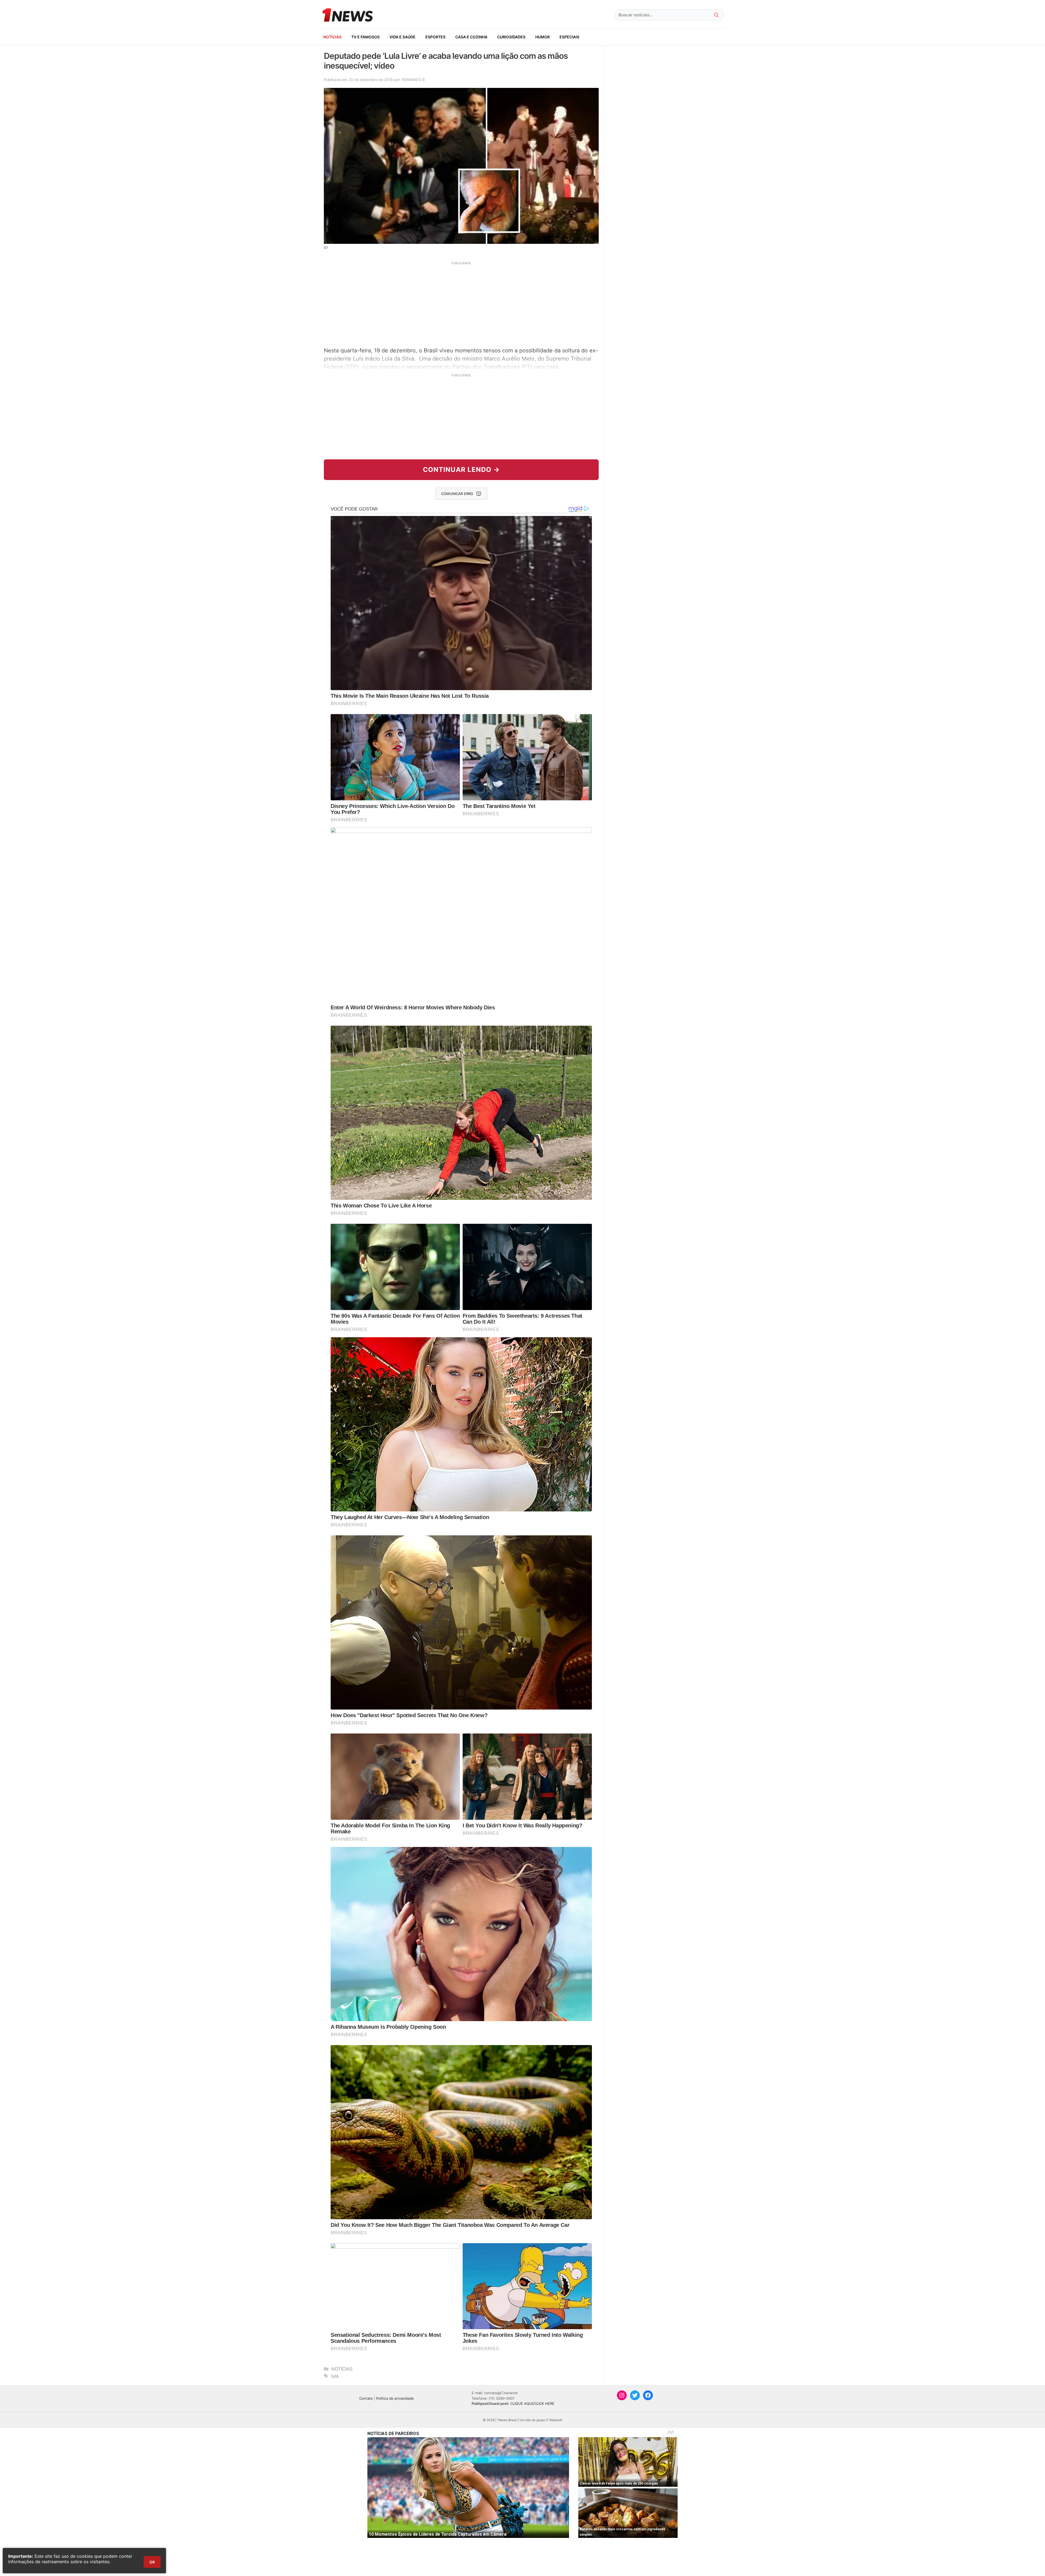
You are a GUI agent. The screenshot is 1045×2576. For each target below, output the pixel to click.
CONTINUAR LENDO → (461, 470)
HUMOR (543, 37)
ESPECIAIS (569, 37)
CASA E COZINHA (471, 37)
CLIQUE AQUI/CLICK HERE (532, 2403)
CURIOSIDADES (511, 37)
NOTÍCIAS (332, 37)
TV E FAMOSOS (365, 37)
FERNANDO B (413, 80)
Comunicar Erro (457, 494)
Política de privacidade (395, 2398)
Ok (152, 2562)
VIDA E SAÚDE (402, 37)
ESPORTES (435, 37)
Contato (366, 2398)
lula (335, 2376)
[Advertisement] (461, 303)
